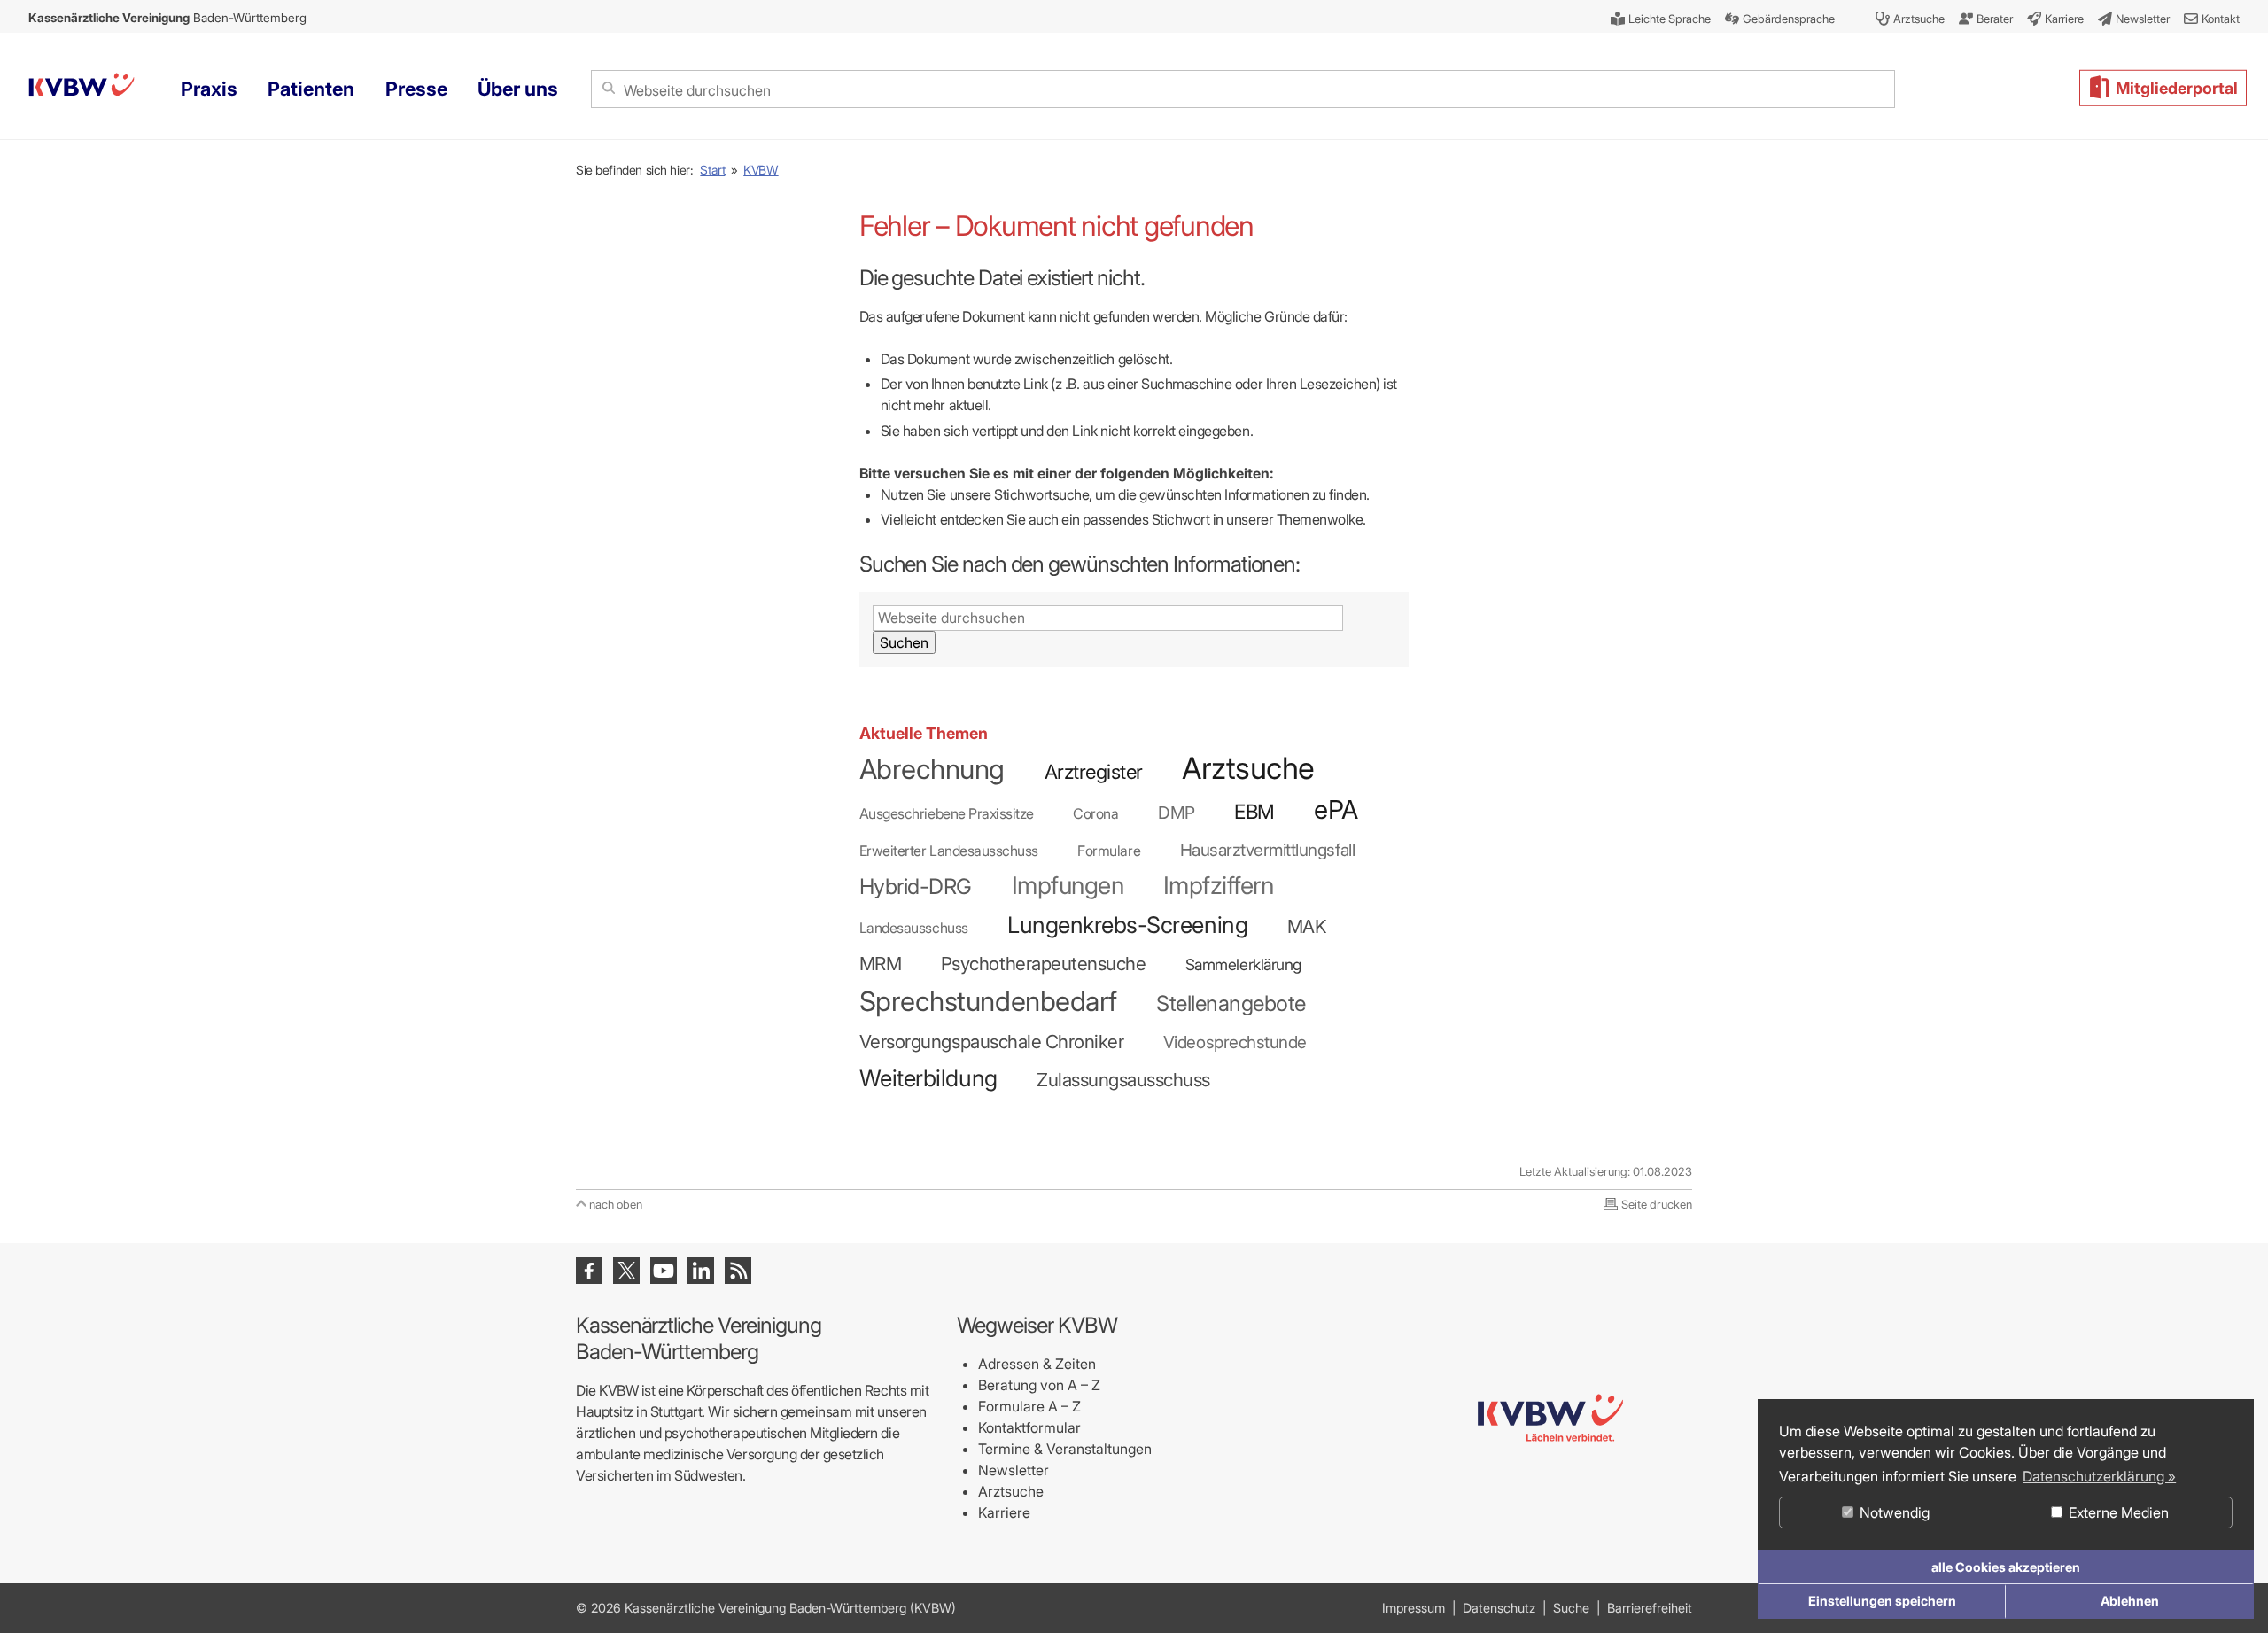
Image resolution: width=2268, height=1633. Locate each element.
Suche (1571, 1608)
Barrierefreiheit (1650, 1608)
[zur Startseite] (1550, 1512)
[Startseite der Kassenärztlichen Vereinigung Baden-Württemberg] (82, 87)
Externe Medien (2117, 1512)
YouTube (664, 1271)
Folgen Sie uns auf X (626, 1271)
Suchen (904, 642)
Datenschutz (1499, 1608)
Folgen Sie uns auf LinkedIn (701, 1271)
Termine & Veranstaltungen (1065, 1449)
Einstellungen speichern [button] (1882, 1601)
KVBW (761, 170)
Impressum (1414, 1608)
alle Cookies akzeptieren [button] (2006, 1567)
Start (712, 170)
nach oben (616, 1204)
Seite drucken (1657, 1204)
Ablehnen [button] (2130, 1601)
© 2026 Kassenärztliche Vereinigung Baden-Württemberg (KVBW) (766, 1608)
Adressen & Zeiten (1037, 1364)
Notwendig (1893, 1512)
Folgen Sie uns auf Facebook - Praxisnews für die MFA (589, 1271)
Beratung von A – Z (1039, 1385)
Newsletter (1014, 1470)
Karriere (1004, 1512)
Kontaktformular (1029, 1427)
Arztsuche (1011, 1491)
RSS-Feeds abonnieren (738, 1271)
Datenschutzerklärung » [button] (2099, 1476)
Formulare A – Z (1029, 1406)
